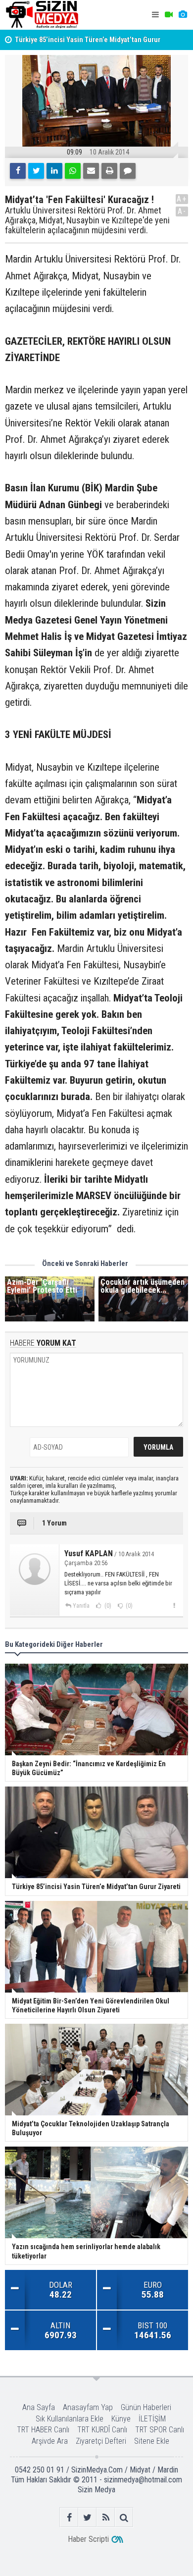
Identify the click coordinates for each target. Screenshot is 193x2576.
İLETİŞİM (152, 2419)
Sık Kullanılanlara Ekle (70, 2419)
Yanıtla (81, 1606)
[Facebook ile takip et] (69, 2517)
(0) (107, 1606)
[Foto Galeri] (183, 15)
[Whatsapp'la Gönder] (73, 171)
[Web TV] (169, 15)
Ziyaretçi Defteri (101, 2441)
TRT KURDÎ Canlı (102, 2430)
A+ (182, 199)
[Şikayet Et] (174, 1605)
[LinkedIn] (54, 171)
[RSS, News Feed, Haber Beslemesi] (106, 2517)
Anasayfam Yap (88, 2407)
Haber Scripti (88, 2539)
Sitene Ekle (152, 2441)
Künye (121, 2419)
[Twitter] (36, 171)
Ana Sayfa (39, 2407)
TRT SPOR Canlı (160, 2430)
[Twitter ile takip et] (87, 2517)
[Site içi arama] (124, 2517)
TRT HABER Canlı (43, 2430)
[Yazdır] (109, 171)
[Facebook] (18, 171)
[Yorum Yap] (128, 171)
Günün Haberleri (146, 2407)
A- (182, 211)
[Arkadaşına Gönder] (91, 171)
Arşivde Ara (50, 2441)
